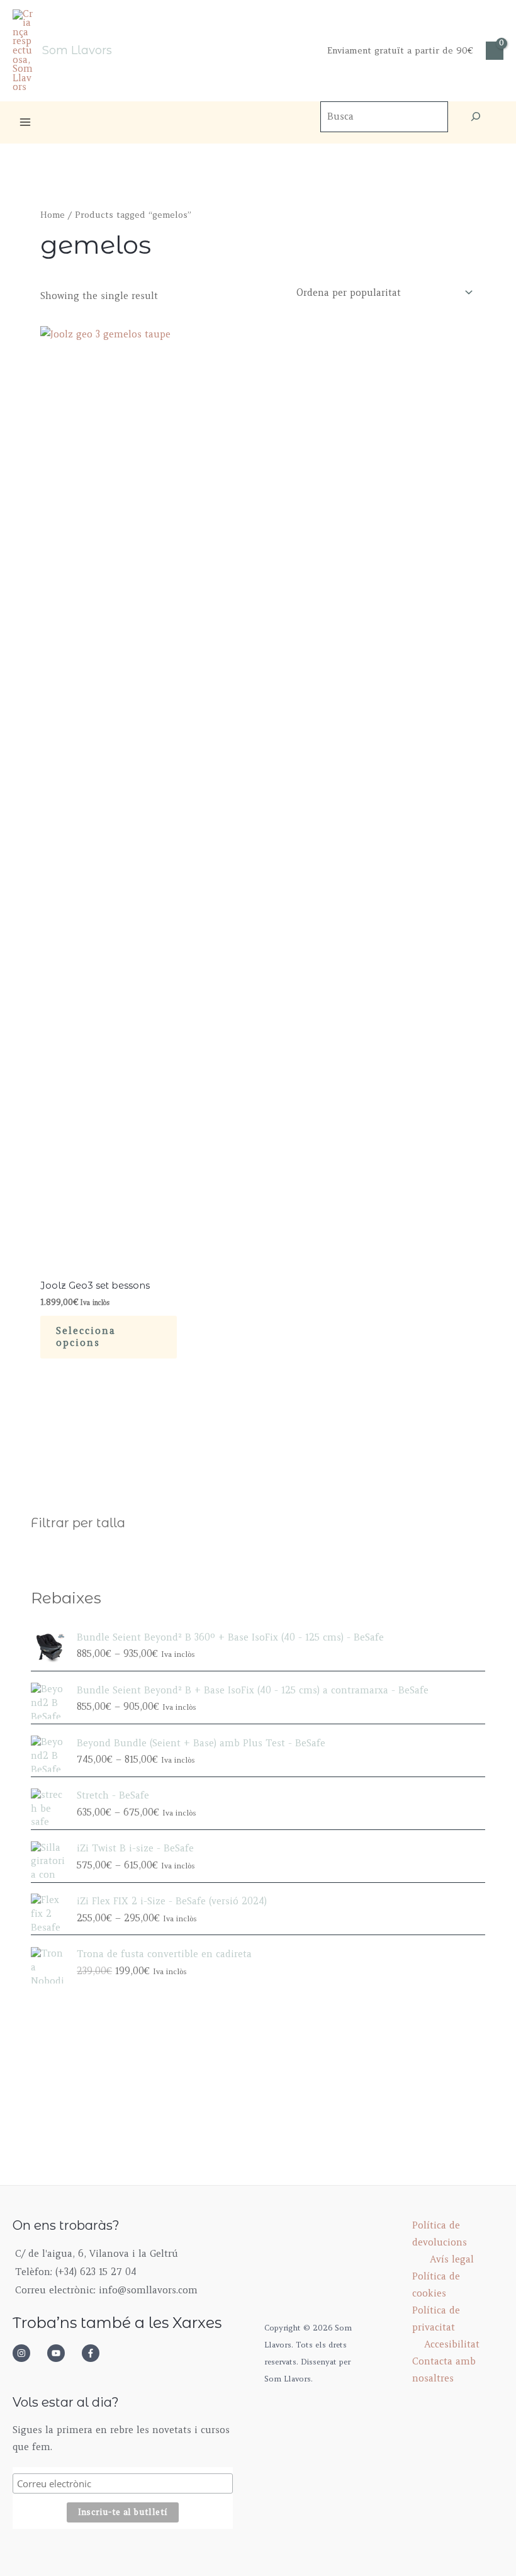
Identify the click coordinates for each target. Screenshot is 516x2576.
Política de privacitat (436, 2319)
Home (53, 215)
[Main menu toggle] (25, 122)
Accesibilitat (452, 2344)
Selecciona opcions (86, 1337)
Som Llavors (77, 50)
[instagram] (28, 2353)
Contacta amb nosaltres (444, 2370)
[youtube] (63, 2353)
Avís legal (452, 2259)
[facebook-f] (94, 2353)
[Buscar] (476, 117)
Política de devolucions (440, 2234)
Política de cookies (436, 2285)
